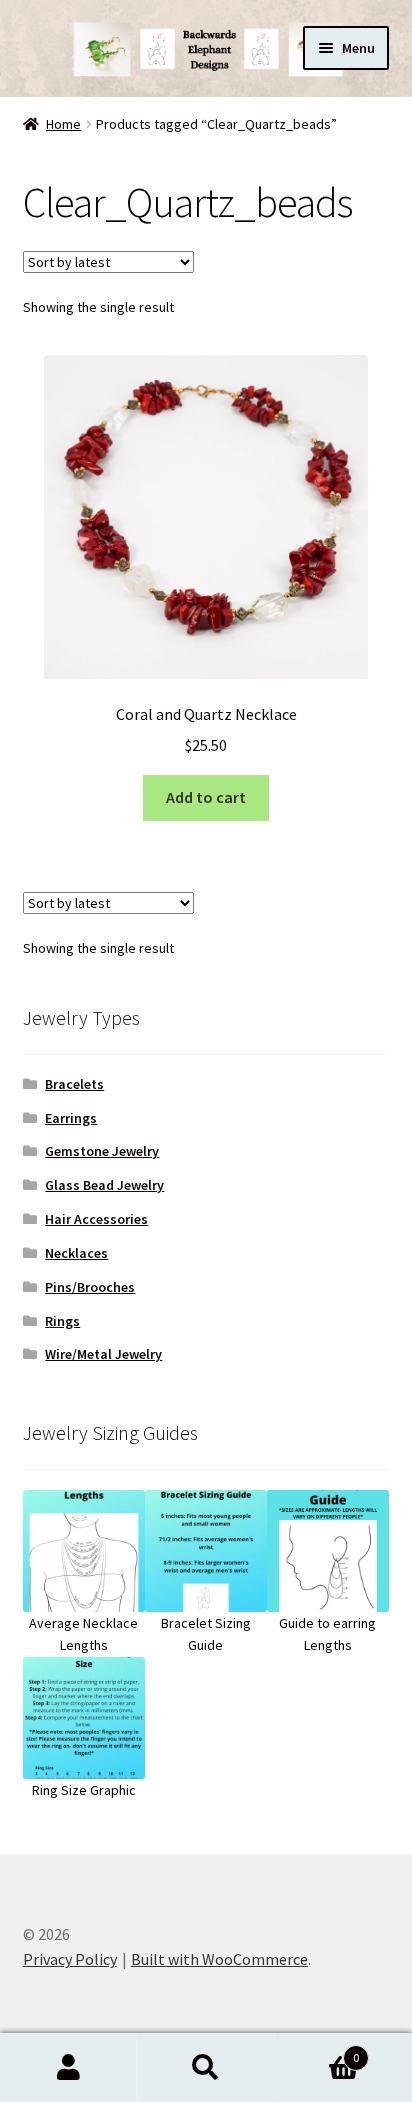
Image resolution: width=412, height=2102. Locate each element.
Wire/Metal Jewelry (103, 1354)
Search (205, 2068)
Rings (62, 1321)
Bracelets (74, 1084)
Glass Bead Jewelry (104, 1185)
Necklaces (76, 1253)
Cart (317, 2050)
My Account (68, 2068)
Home (63, 124)
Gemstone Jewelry (102, 1151)
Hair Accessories (96, 1219)
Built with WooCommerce (219, 1959)
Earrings (71, 1118)
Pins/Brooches (90, 1287)
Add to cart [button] (206, 797)
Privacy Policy (70, 1959)
